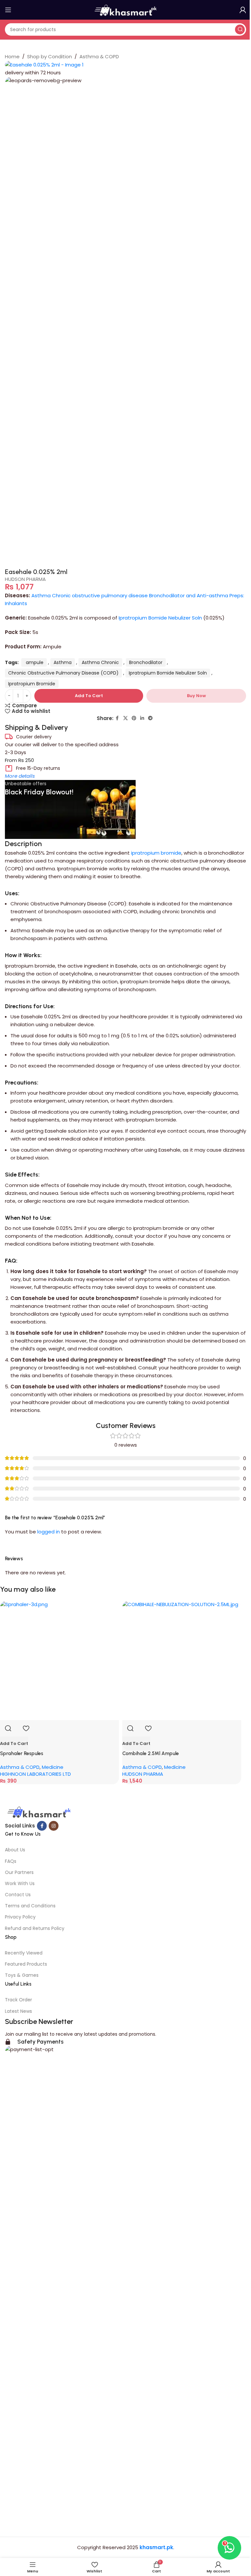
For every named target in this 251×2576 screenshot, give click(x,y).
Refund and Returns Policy (35, 1928)
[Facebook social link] (117, 718)
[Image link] (38, 1813)
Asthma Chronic (100, 662)
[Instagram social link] (54, 1826)
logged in (49, 1532)
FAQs (11, 1861)
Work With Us (20, 1883)
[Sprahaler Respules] (59, 1660)
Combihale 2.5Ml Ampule (151, 1753)
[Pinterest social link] (134, 718)
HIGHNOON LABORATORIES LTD (35, 1774)
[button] (14, 1743)
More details (20, 776)
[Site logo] (125, 9)
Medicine (53, 1767)
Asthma (63, 662)
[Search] (240, 29)
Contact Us (18, 1895)
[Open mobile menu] (8, 10)
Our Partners (19, 1872)
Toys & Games (22, 1975)
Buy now (196, 696)
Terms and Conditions (30, 1906)
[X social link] (125, 718)
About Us (15, 1850)
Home (12, 56)
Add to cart (89, 696)
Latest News (18, 2011)
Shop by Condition (50, 56)
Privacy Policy (20, 1917)
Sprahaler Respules (22, 1753)
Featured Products (26, 1964)
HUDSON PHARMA (25, 579)
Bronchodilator (146, 662)
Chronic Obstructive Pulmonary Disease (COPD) (63, 673)
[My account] (243, 10)
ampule (34, 662)
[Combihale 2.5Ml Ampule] (182, 1660)
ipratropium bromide (156, 853)
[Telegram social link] (150, 718)
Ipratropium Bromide (32, 684)
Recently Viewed (24, 1953)
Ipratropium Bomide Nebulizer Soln (160, 618)
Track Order (18, 2000)
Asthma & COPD (99, 56)
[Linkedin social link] (142, 718)
